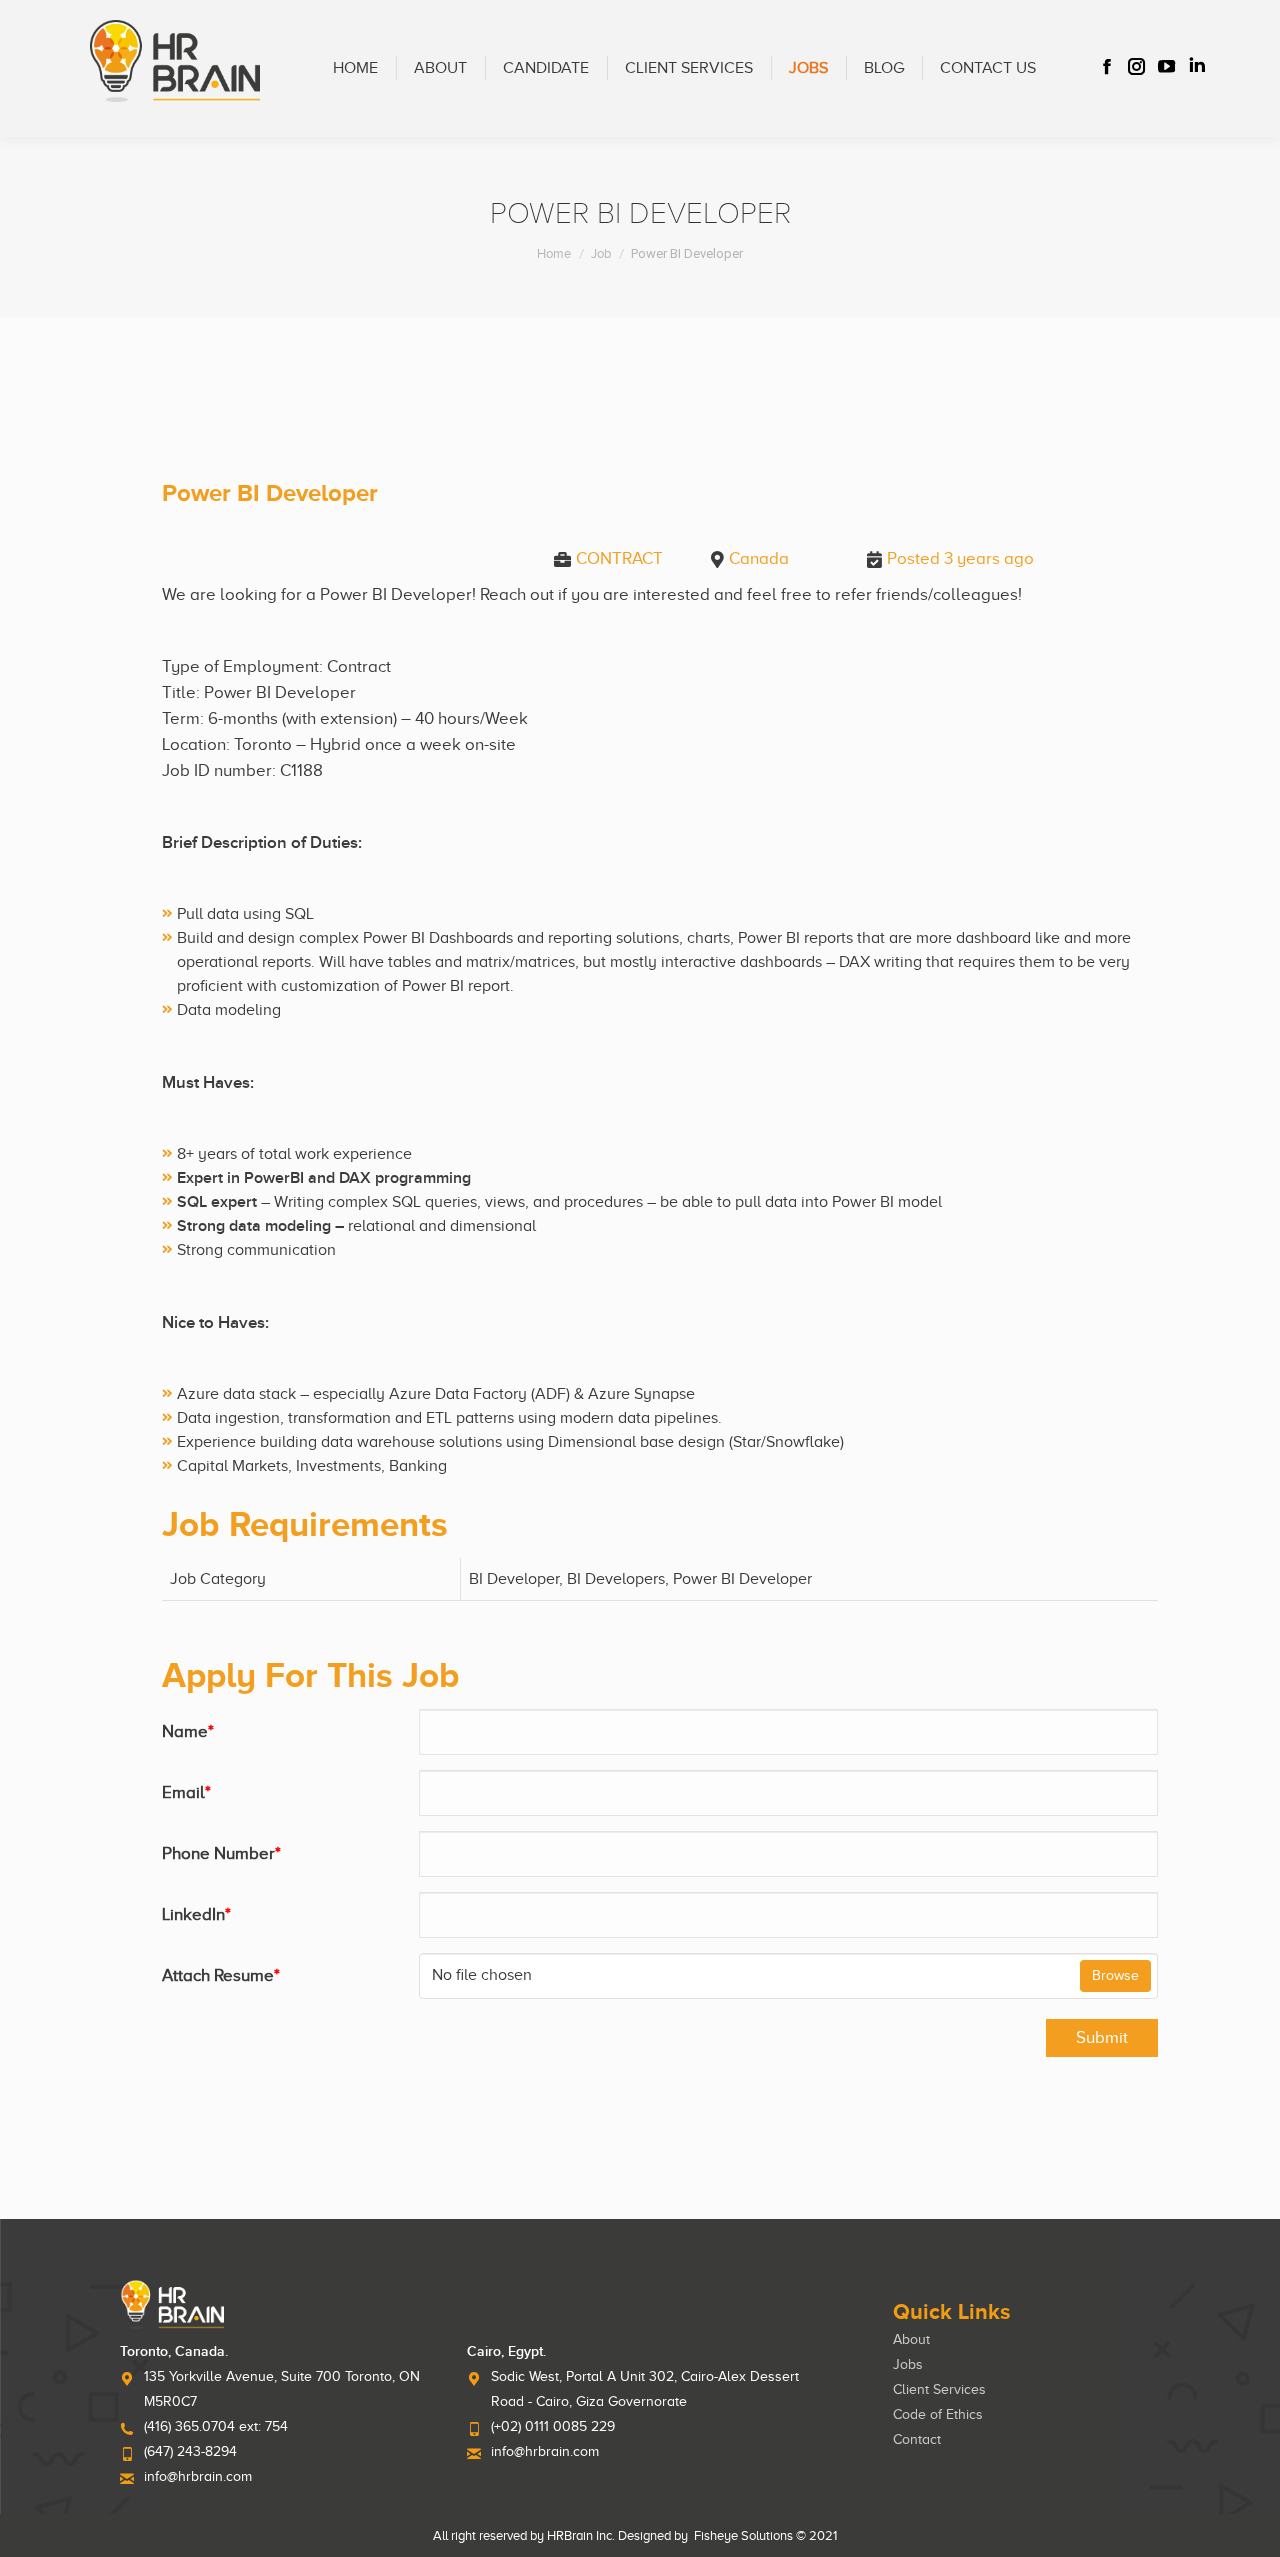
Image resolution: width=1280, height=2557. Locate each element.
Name (188, 1731)
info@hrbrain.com (198, 2476)
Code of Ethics (938, 2414)
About (911, 2339)
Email (186, 1792)
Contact (917, 2439)
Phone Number (221, 1853)
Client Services (939, 2389)
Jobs (908, 2364)
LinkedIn (196, 1914)
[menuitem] (355, 68)
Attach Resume (221, 1975)
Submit (1102, 2037)
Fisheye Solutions (743, 2535)
